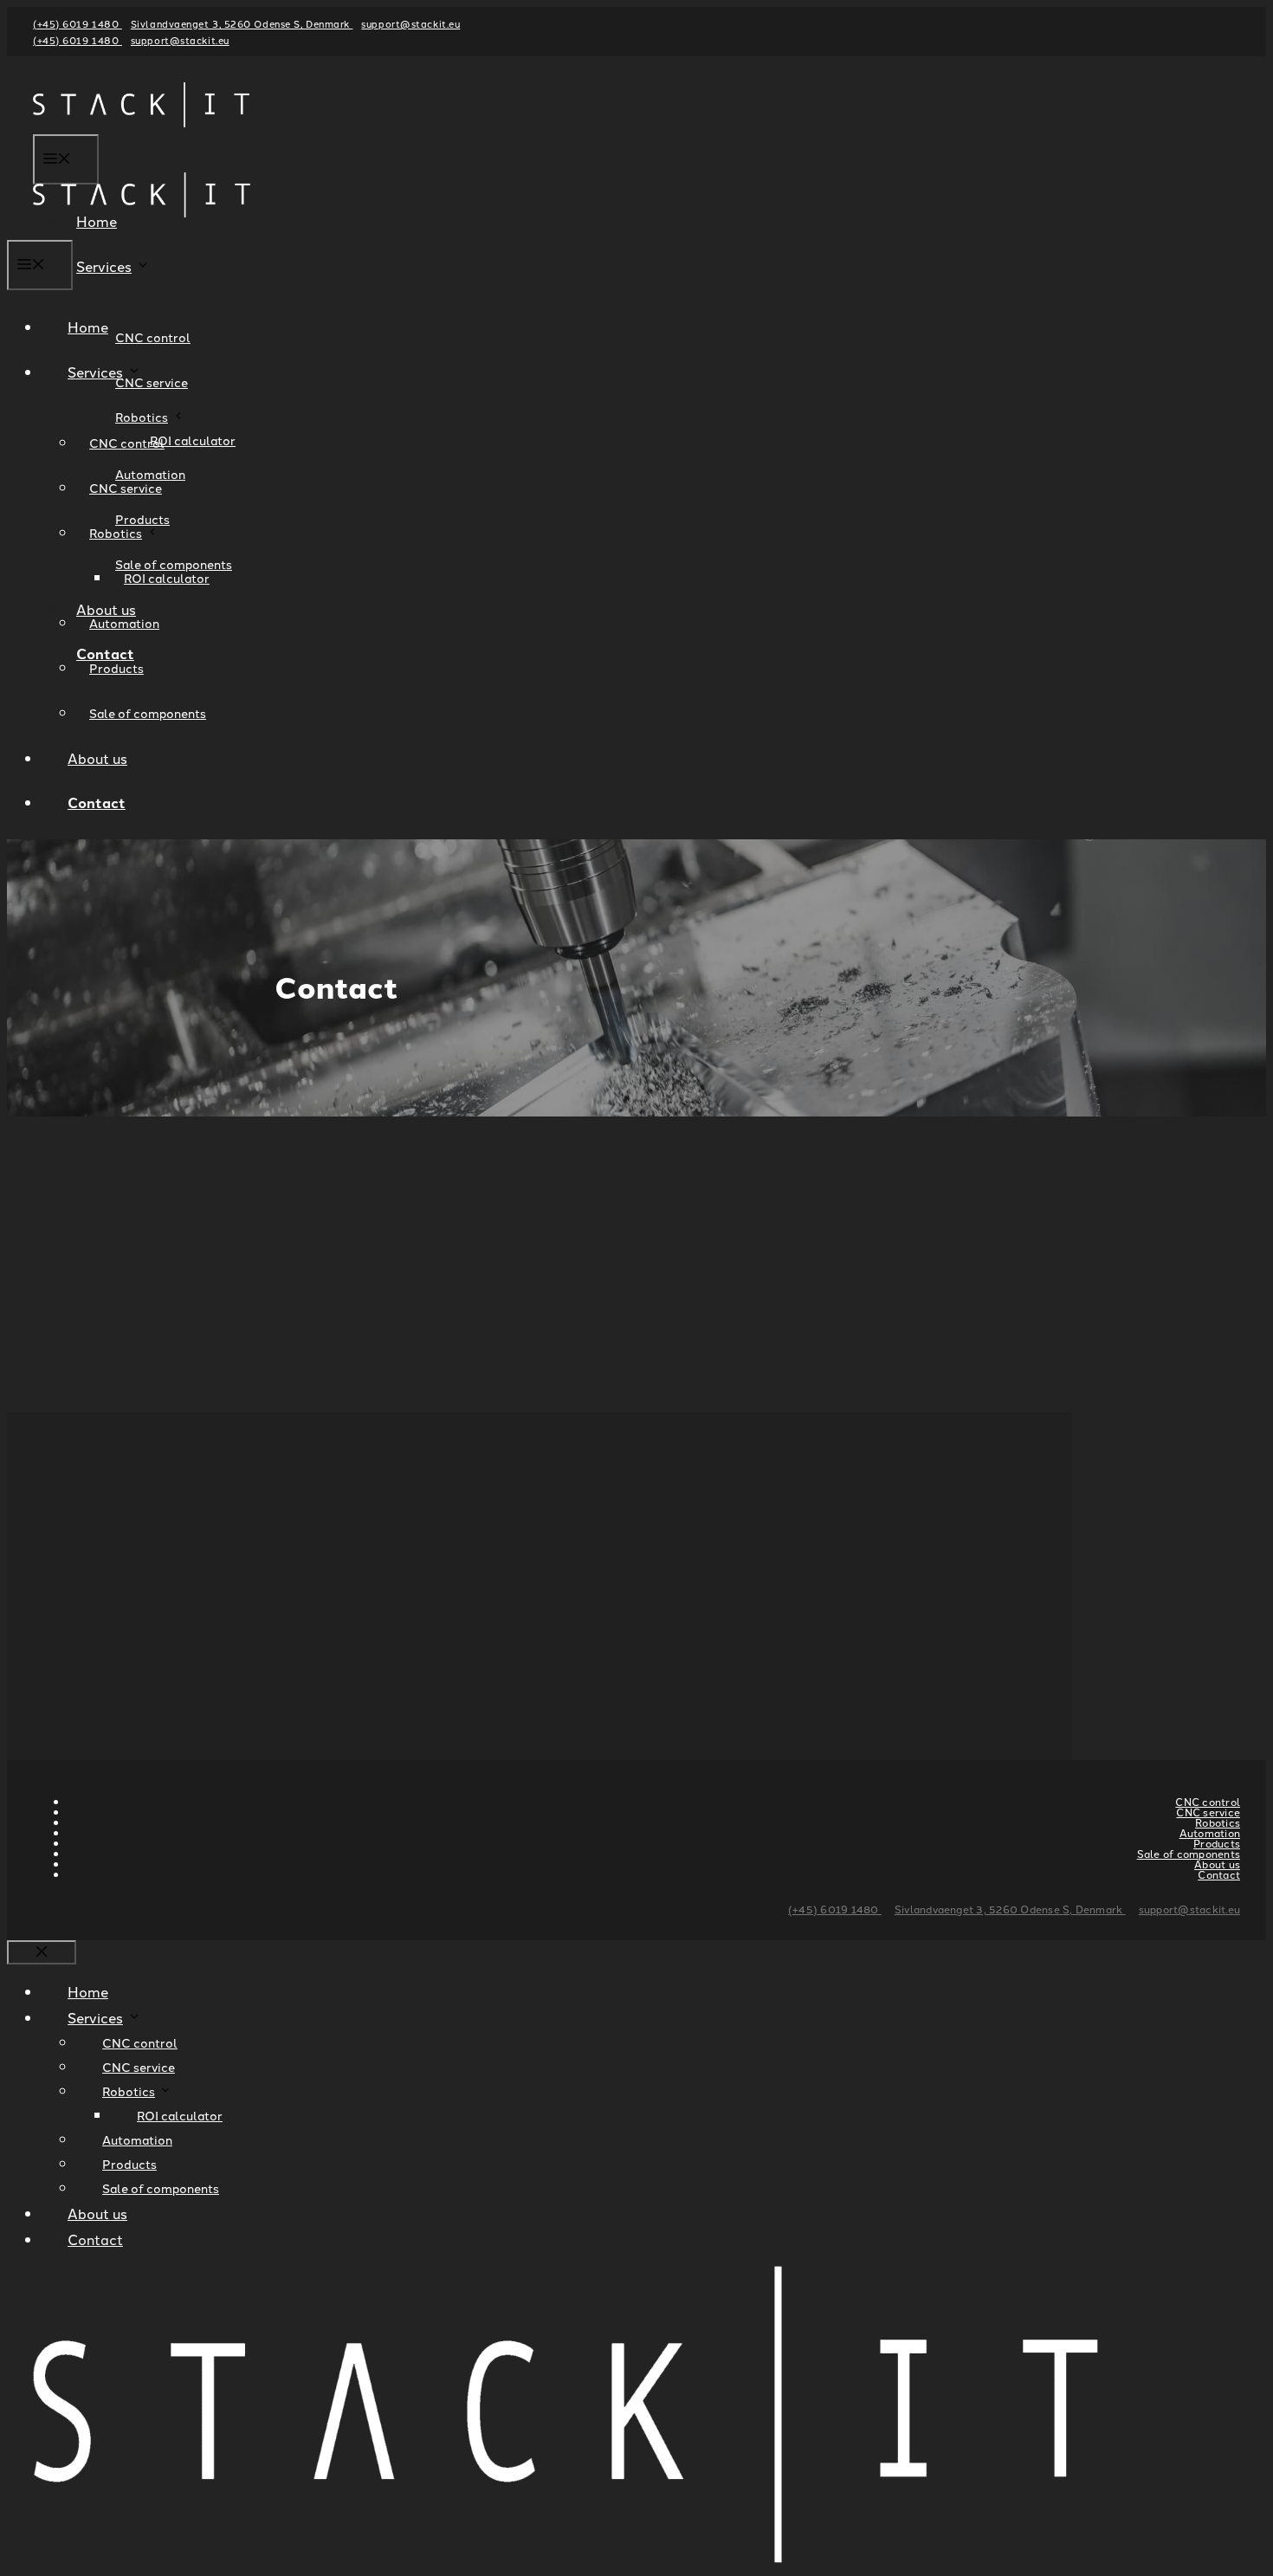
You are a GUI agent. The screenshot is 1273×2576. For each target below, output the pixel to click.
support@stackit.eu (410, 23)
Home (88, 327)
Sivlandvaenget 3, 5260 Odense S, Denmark (242, 23)
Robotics (142, 417)
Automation (124, 623)
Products (116, 668)
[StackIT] (142, 227)
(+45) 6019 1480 (78, 23)
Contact (97, 803)
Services (104, 266)
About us (97, 758)
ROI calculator (193, 440)
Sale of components (148, 713)
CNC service (152, 382)
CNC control (153, 337)
